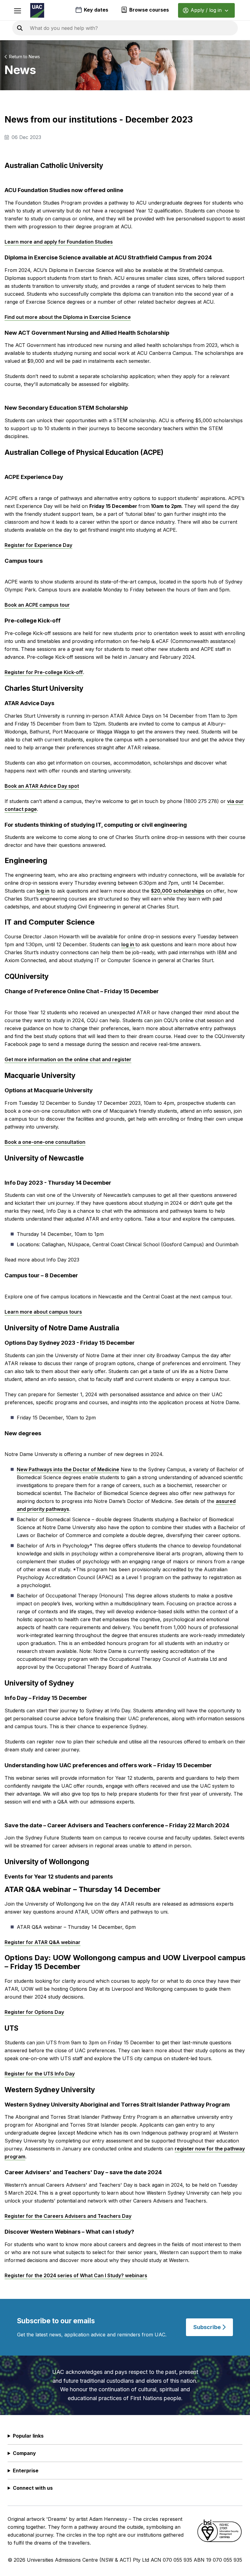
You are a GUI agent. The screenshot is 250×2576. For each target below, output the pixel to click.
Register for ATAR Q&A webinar (43, 1942)
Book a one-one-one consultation (45, 1142)
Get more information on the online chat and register (68, 1059)
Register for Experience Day (38, 545)
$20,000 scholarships (178, 891)
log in (43, 891)
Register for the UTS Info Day (40, 2074)
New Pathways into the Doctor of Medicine (68, 1469)
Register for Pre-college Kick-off (44, 672)
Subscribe (208, 2327)
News (34, 57)
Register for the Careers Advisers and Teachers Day (68, 2216)
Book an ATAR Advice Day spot (42, 786)
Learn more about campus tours (43, 1312)
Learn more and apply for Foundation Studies (59, 242)
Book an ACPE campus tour (37, 605)
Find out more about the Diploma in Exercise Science (68, 317)
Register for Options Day (34, 2012)
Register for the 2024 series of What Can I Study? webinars (76, 2275)
